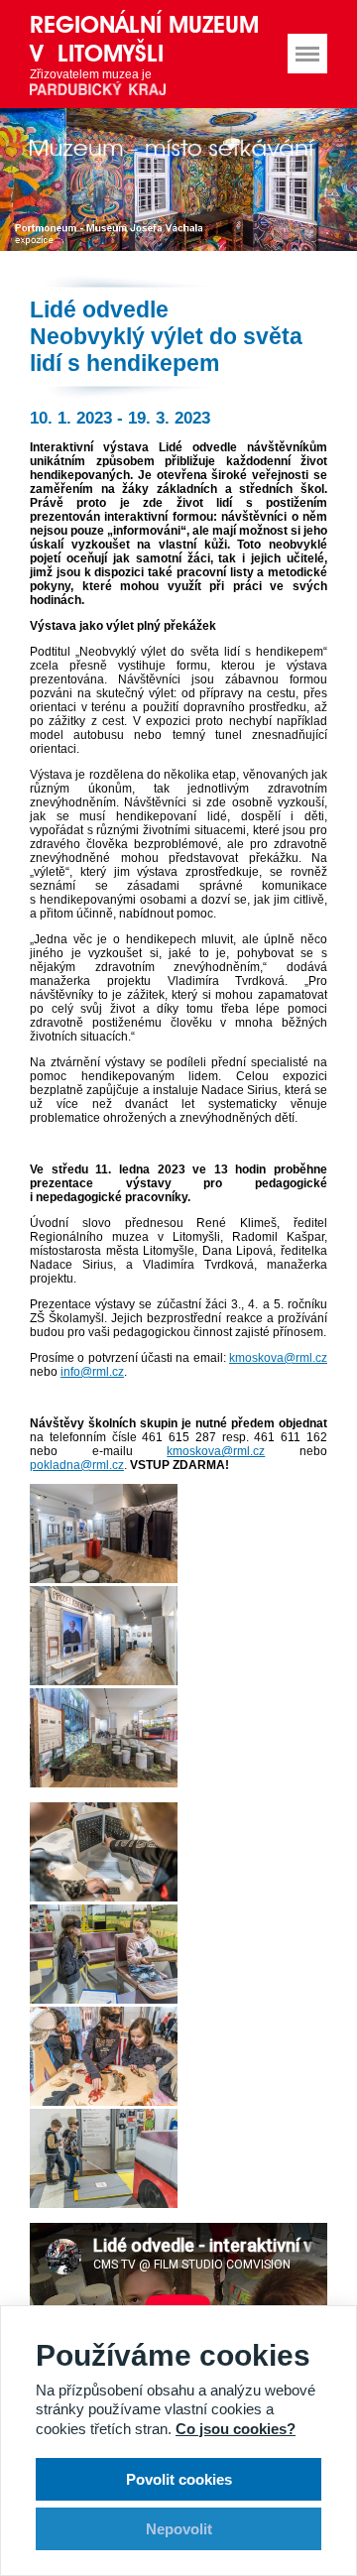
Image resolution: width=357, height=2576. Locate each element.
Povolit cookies (179, 2479)
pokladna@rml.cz (77, 1465)
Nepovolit (179, 2529)
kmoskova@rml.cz (278, 1358)
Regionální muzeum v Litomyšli (144, 39)
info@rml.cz (92, 1372)
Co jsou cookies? (236, 2429)
